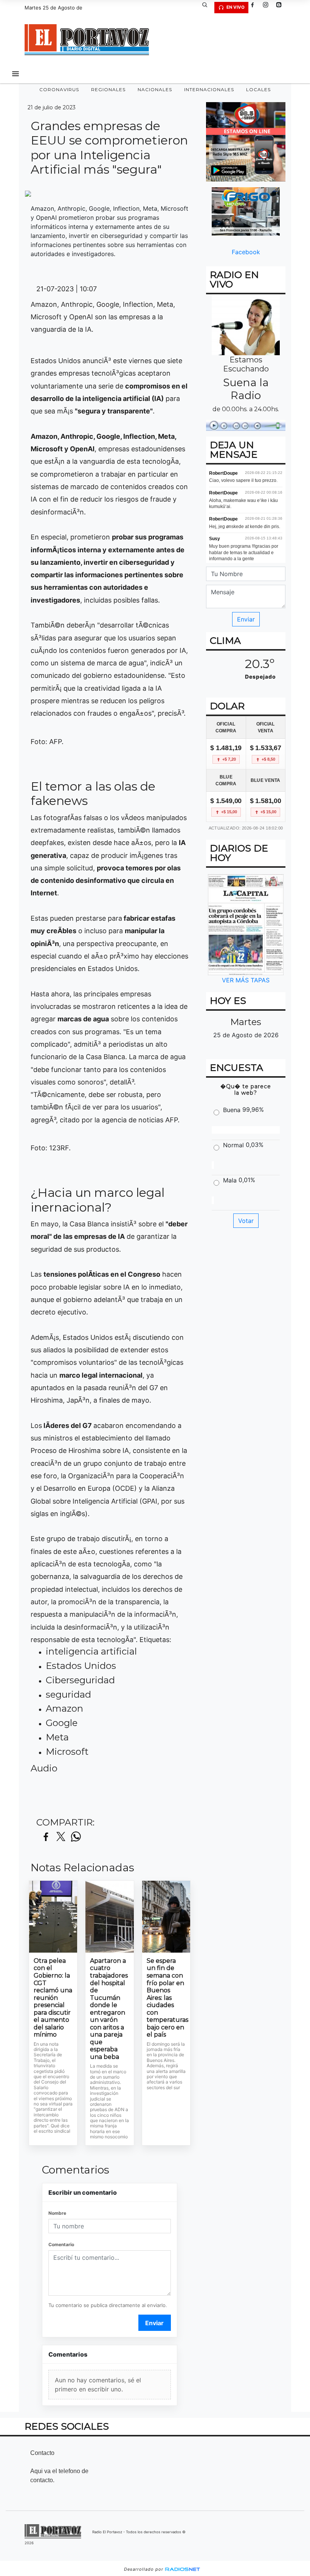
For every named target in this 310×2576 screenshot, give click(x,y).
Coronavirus (59, 89)
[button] (208, 8)
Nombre (57, 2213)
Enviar (154, 2323)
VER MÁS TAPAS (246, 980)
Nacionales (155, 89)
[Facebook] (255, 8)
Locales (258, 89)
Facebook (246, 252)
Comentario (61, 2244)
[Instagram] (268, 8)
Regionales (108, 89)
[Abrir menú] (15, 74)
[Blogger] (282, 8)
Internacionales (209, 89)
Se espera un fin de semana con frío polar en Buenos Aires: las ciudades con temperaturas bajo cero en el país (166, 1998)
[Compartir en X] (61, 1837)
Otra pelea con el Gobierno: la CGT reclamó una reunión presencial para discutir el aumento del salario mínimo (53, 1998)
